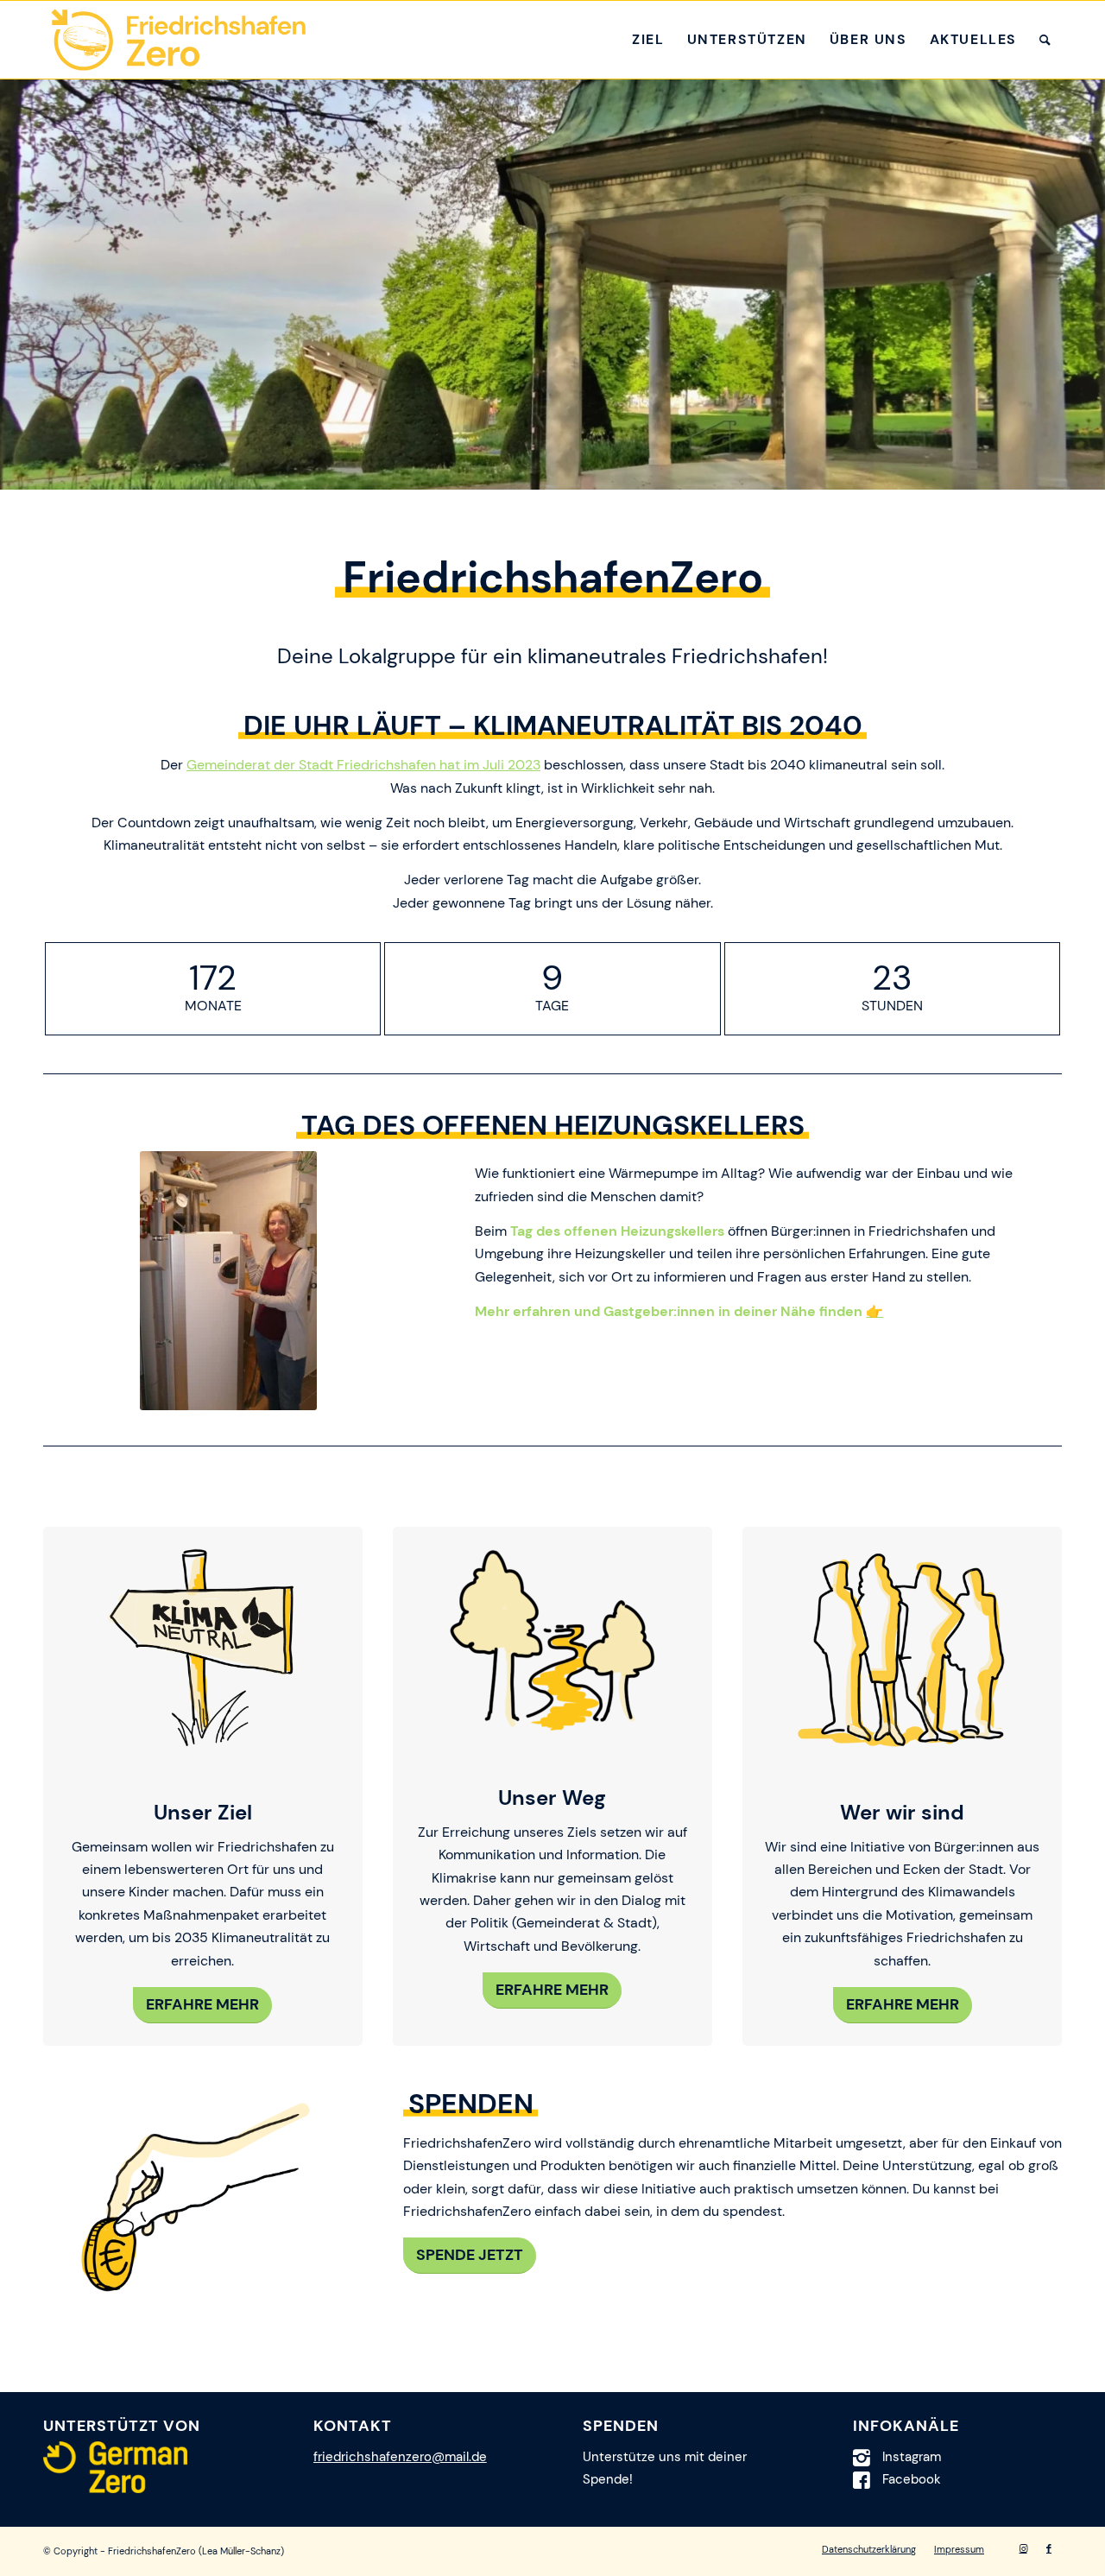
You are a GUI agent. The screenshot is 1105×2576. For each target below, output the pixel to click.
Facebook (912, 2479)
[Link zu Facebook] (1049, 2548)
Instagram (912, 2457)
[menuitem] (648, 40)
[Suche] (1045, 40)
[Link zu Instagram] (1023, 2548)
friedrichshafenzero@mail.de (400, 2457)
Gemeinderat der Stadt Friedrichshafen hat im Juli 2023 (363, 765)
